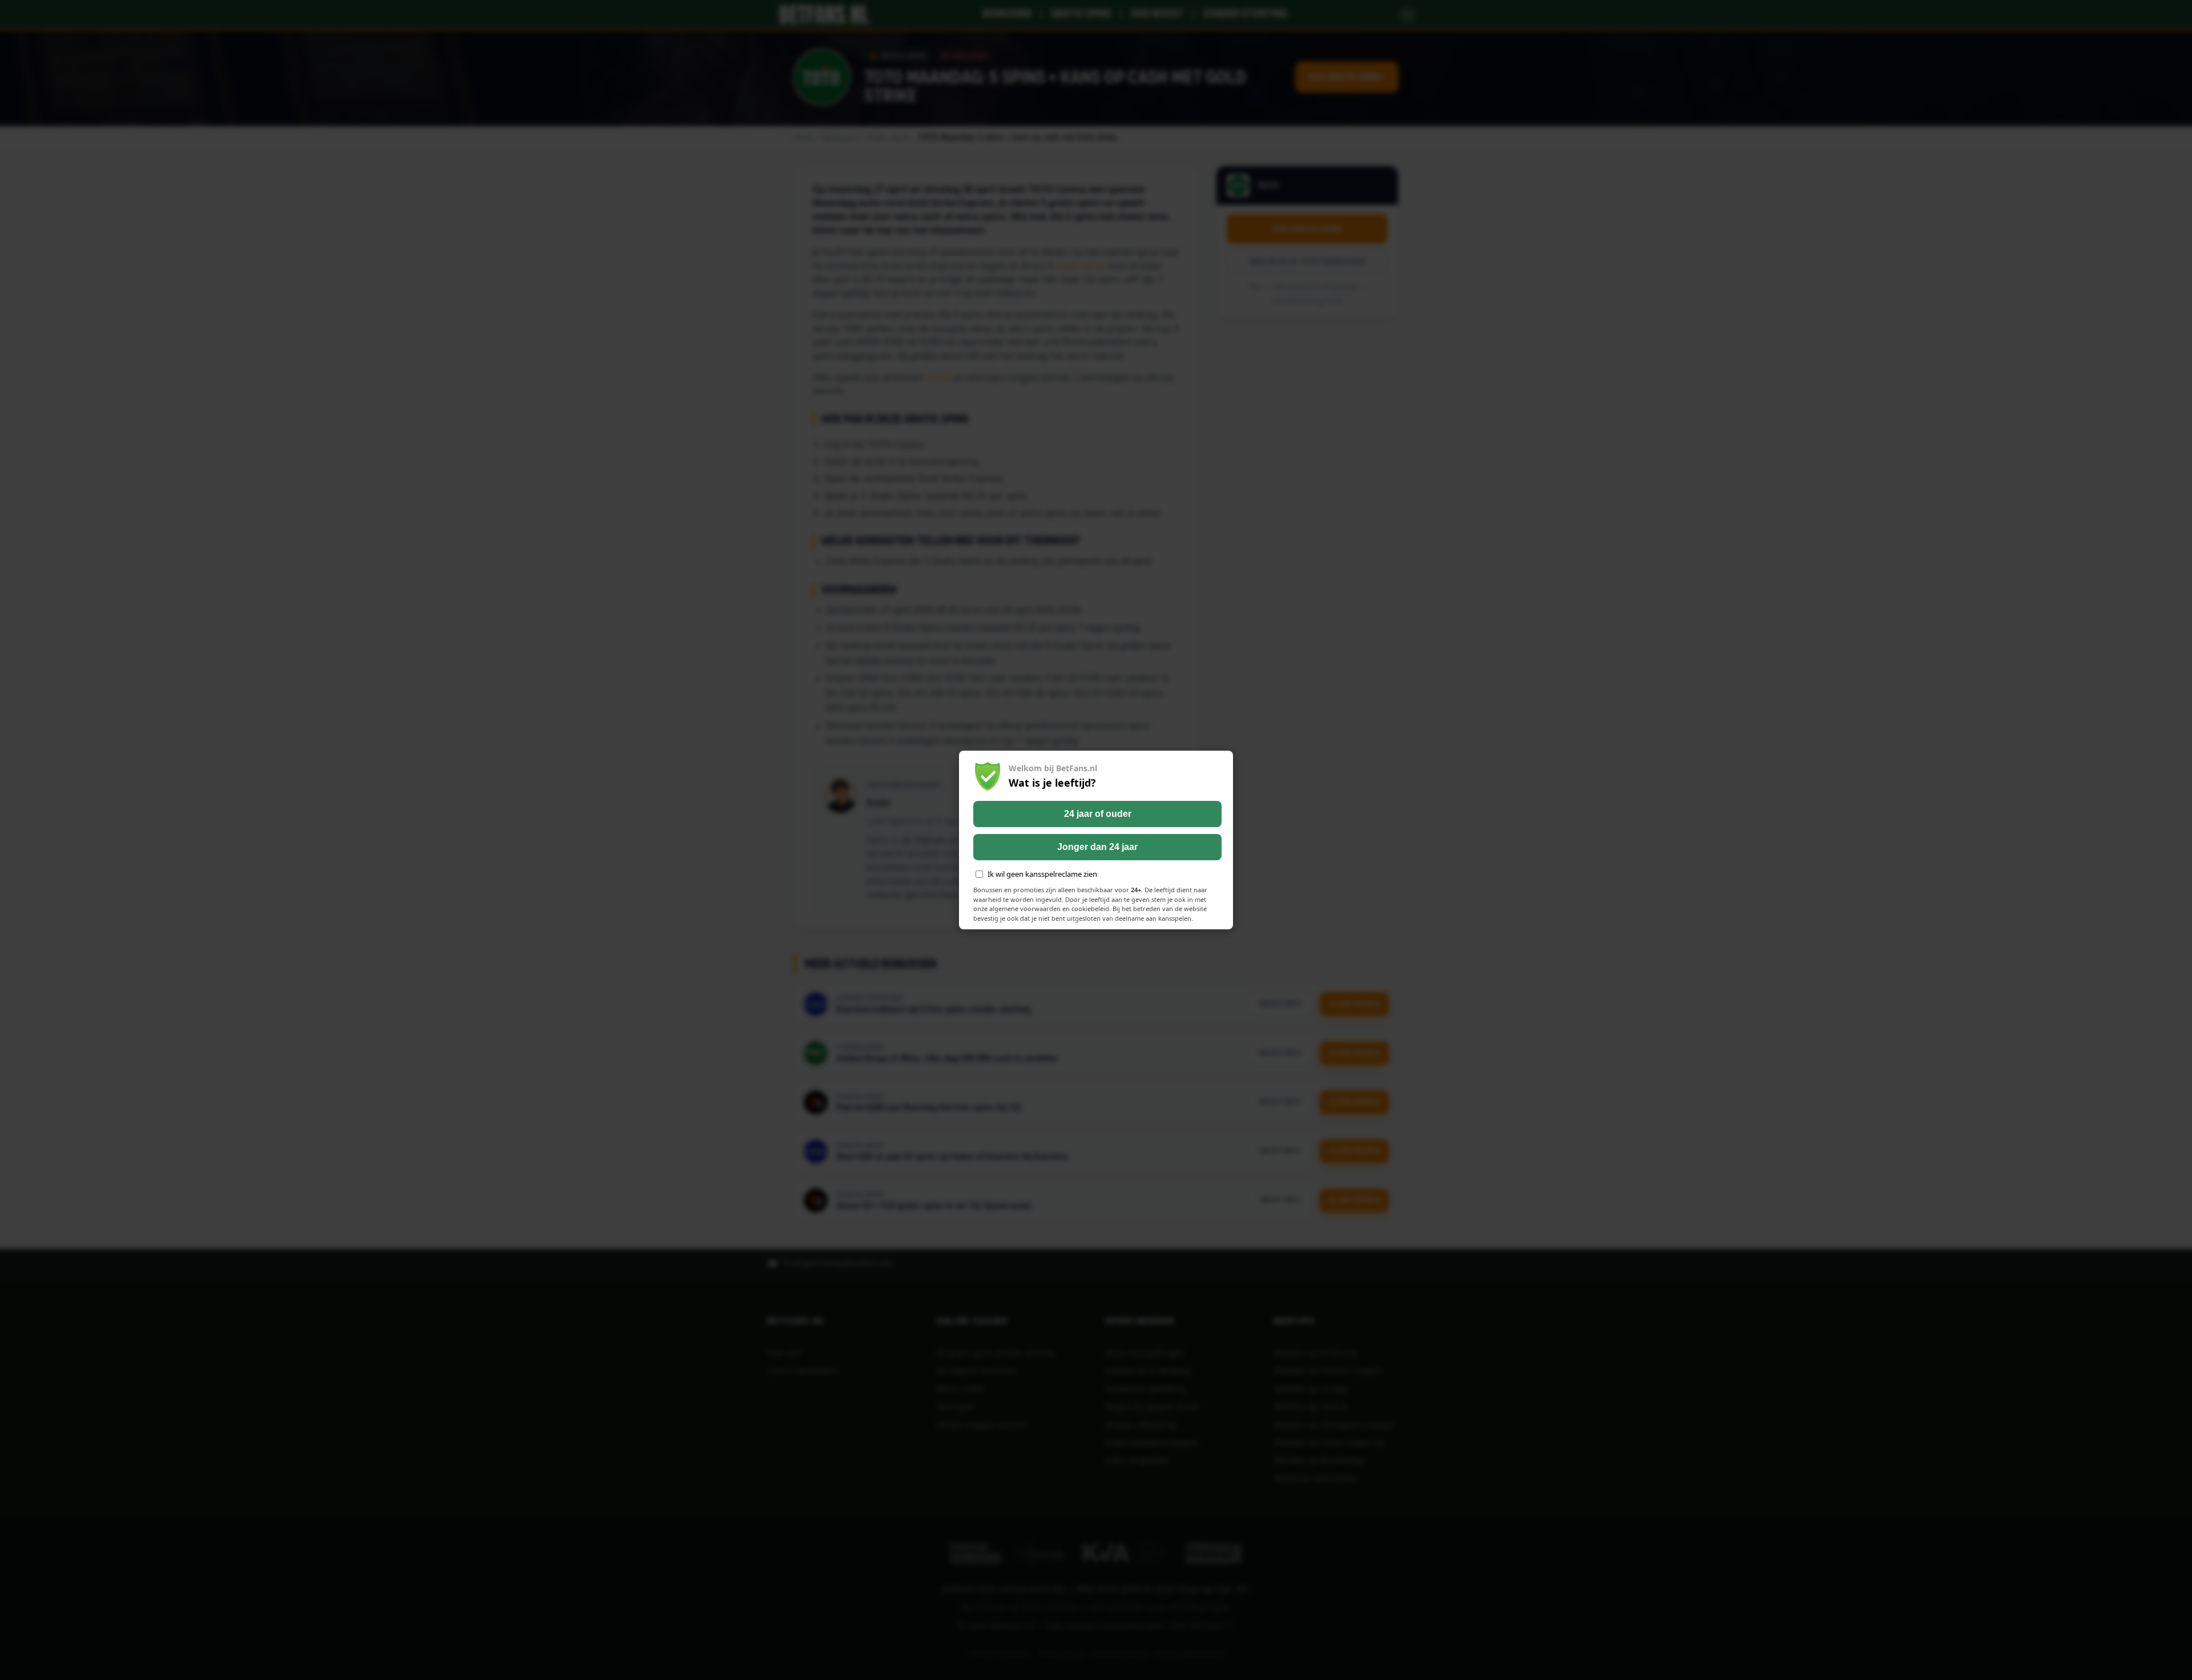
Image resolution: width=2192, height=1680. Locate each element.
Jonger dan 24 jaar (1097, 847)
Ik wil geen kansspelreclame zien (1042, 874)
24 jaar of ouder (1098, 814)
